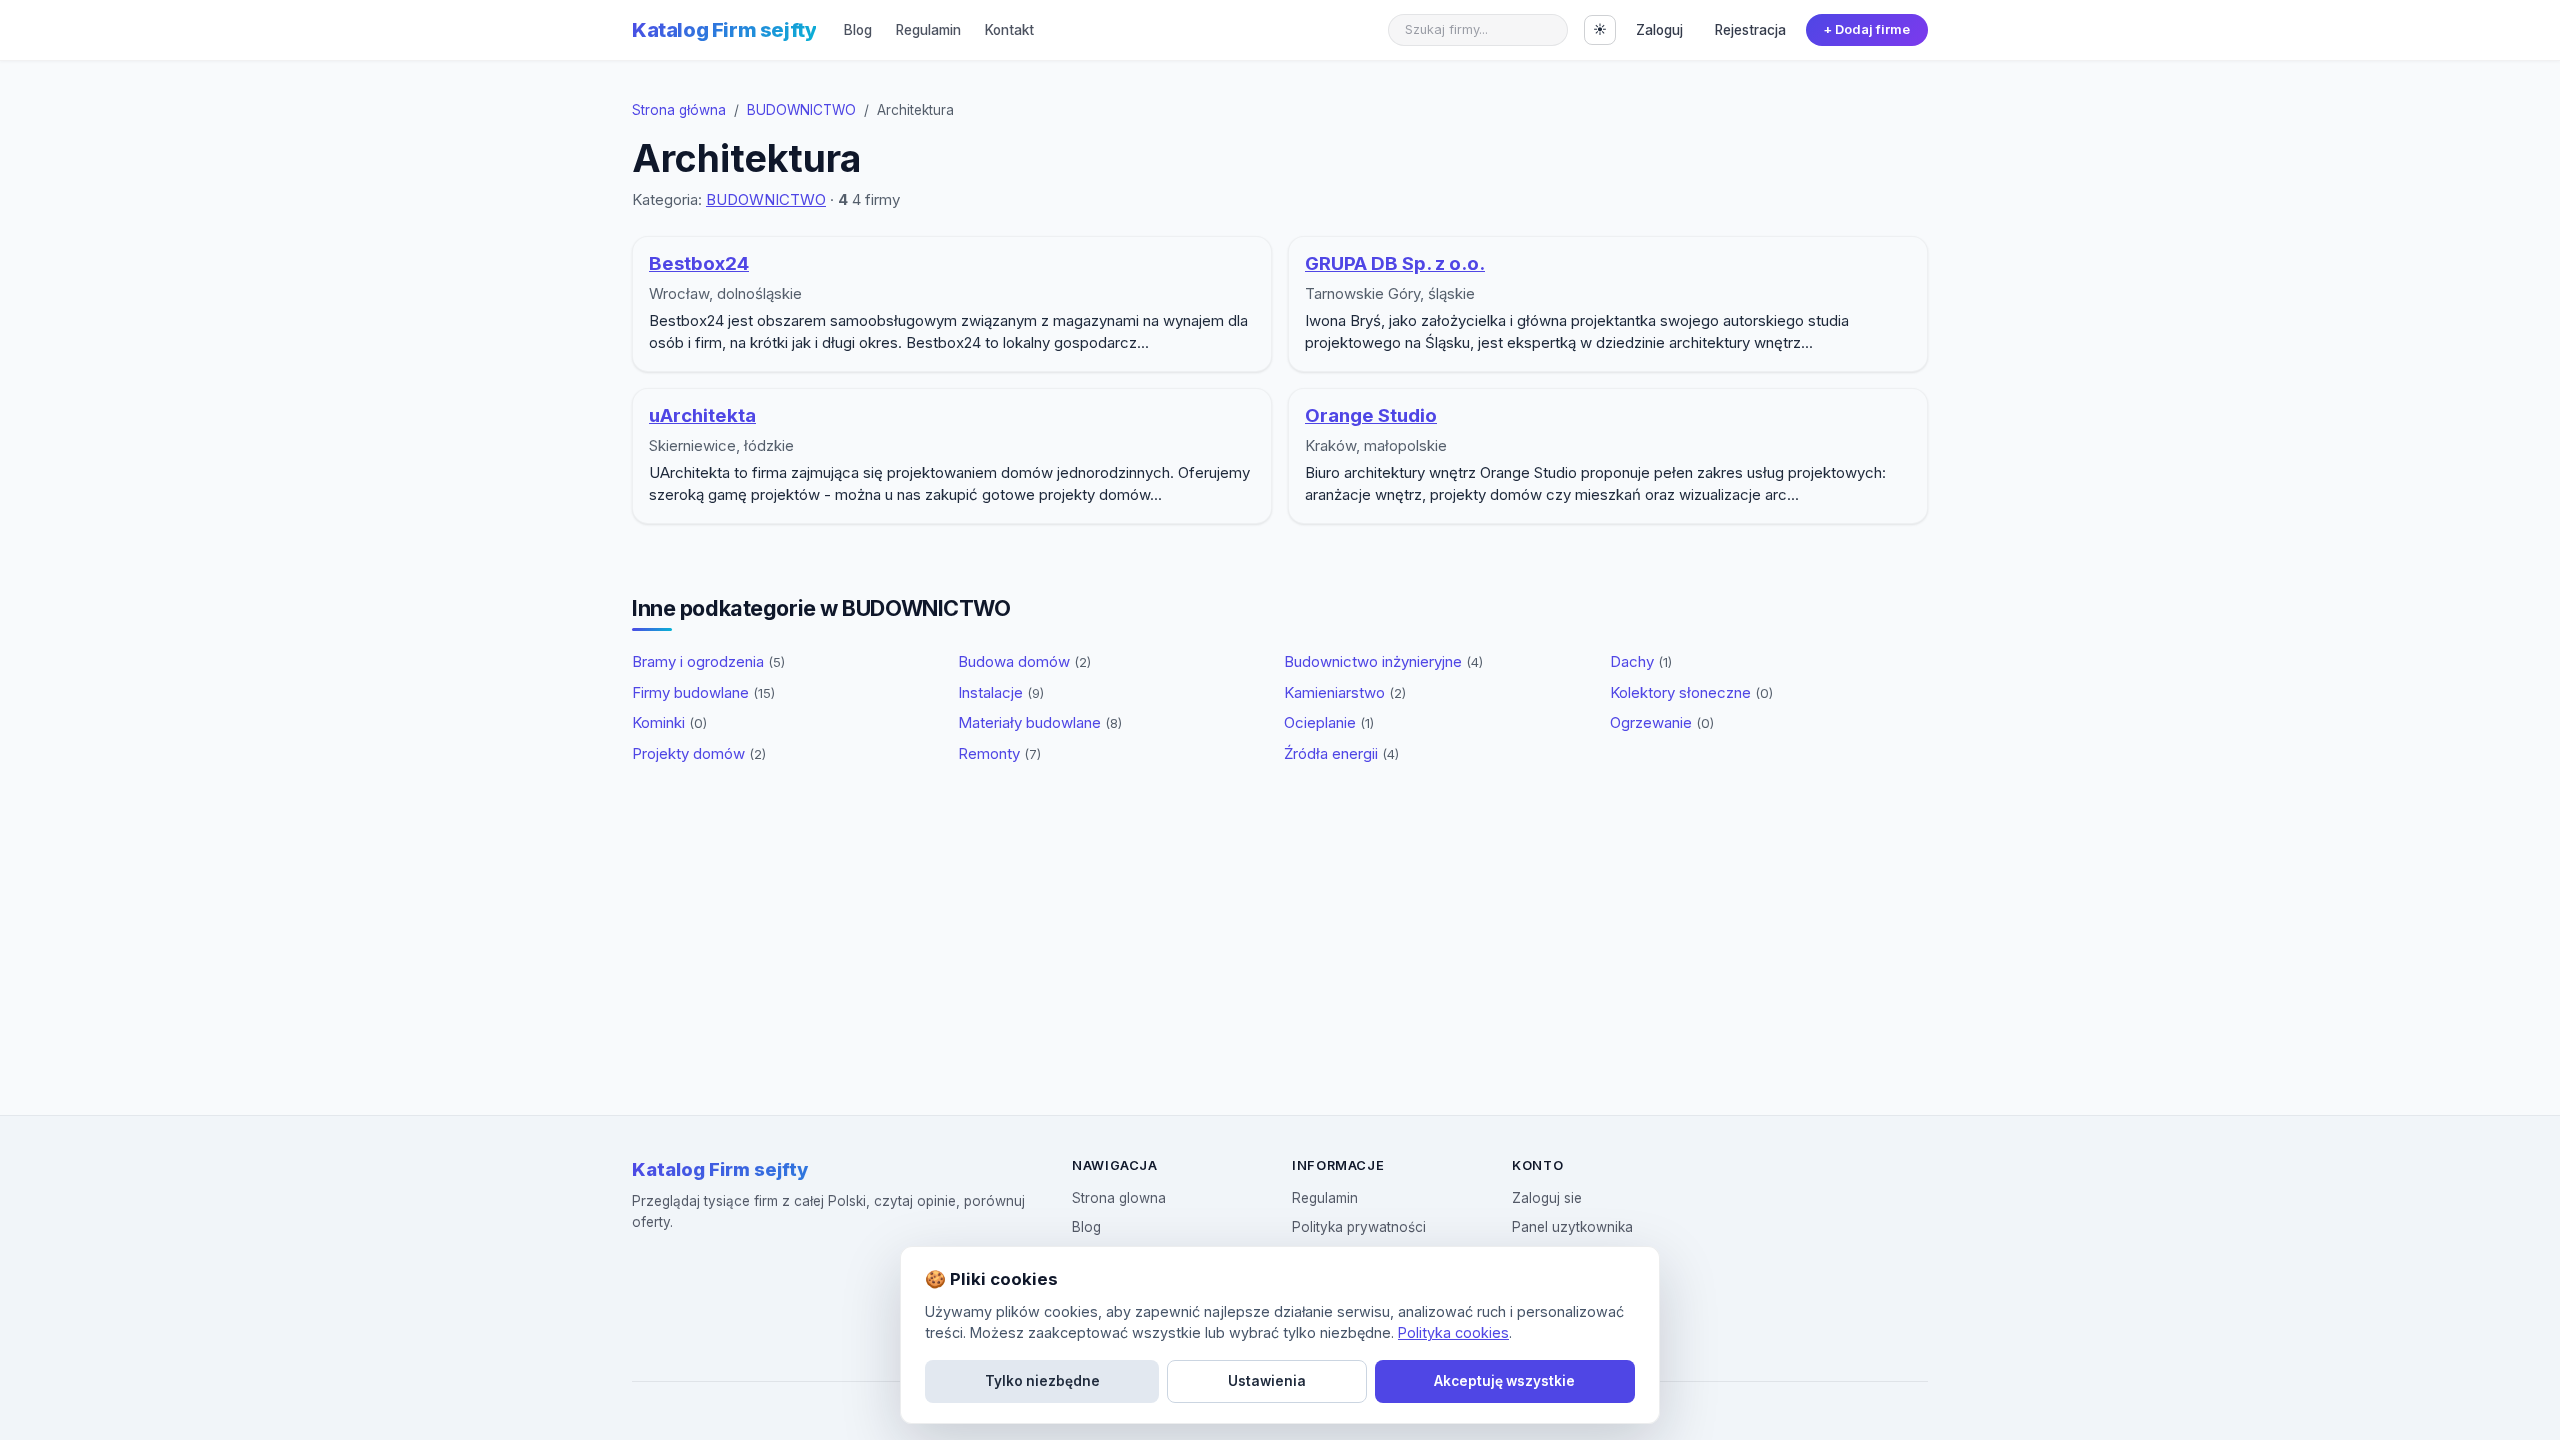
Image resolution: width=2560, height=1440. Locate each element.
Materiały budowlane (1040, 722)
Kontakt (1009, 30)
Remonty (999, 753)
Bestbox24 (699, 263)
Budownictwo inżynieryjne (1383, 661)
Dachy (1641, 661)
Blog (858, 30)
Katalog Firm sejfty (724, 30)
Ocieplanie (1329, 722)
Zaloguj (1659, 30)
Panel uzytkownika (1572, 1227)
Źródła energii (1341, 753)
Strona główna (679, 110)
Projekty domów (699, 753)
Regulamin (928, 30)
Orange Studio (1371, 415)
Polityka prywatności (1359, 1227)
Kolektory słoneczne (1691, 692)
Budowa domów (1024, 661)
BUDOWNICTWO (801, 110)
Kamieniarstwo (1345, 692)
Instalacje (1001, 692)
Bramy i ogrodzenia (708, 661)
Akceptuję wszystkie (1504, 1381)
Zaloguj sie (1547, 1198)
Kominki (669, 722)
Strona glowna (1119, 1198)
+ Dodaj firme (1866, 29)
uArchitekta (702, 415)
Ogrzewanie (1662, 722)
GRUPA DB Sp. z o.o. (1395, 263)
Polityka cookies (1453, 1332)
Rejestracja (1750, 30)
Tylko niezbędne (1042, 1381)
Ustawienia (1267, 1381)
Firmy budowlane (703, 692)
